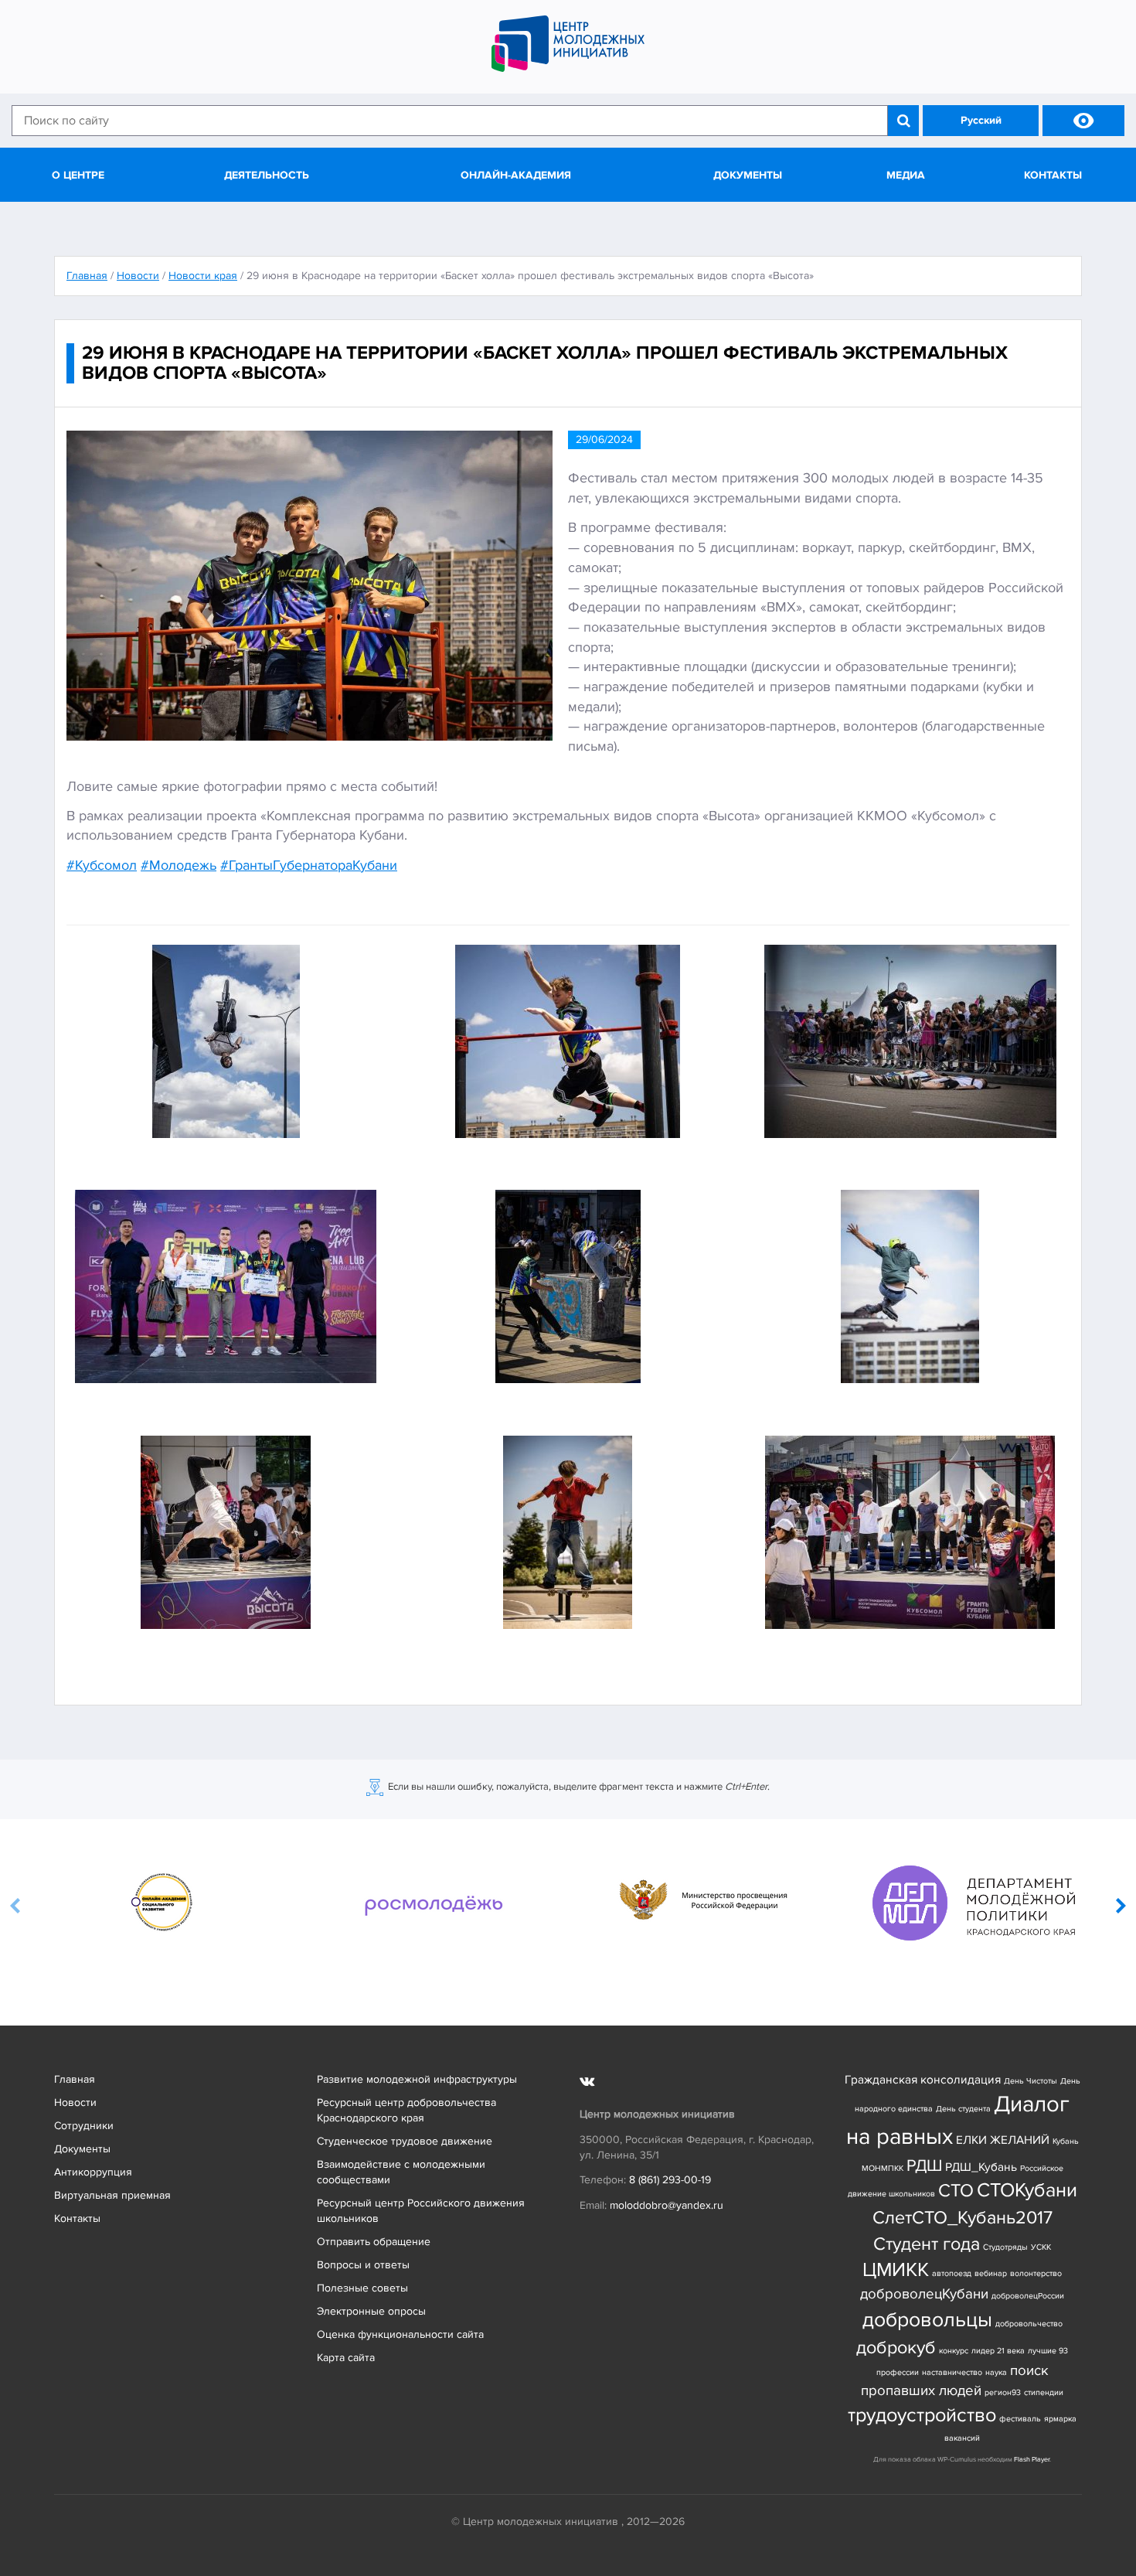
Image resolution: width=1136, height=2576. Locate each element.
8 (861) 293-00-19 (670, 2180)
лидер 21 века (998, 2351)
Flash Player (1032, 2460)
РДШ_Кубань (981, 2167)
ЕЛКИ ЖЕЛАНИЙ (1003, 2140)
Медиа (906, 175)
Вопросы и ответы (363, 2265)
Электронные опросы (371, 2311)
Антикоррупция (93, 2172)
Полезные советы (362, 2288)
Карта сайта (346, 2358)
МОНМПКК (883, 2168)
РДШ (924, 2165)
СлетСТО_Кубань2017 (963, 2218)
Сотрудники (84, 2126)
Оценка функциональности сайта (400, 2334)
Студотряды (1005, 2247)
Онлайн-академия (516, 175)
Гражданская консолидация (923, 2080)
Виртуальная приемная (112, 2195)
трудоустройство (922, 2416)
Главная (75, 2079)
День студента (963, 2109)
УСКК (1041, 2247)
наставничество (952, 2372)
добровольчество (1029, 2324)
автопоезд (952, 2273)
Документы (748, 175)
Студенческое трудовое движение (405, 2141)
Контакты (1053, 175)
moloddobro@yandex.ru (667, 2205)
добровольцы (927, 2320)
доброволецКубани (924, 2294)
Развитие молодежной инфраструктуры (417, 2079)
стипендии (1044, 2392)
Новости (75, 2102)
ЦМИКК (896, 2270)
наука (996, 2372)
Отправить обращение (374, 2242)
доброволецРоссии (1028, 2296)
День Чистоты (1031, 2081)
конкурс (954, 2351)
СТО (956, 2191)
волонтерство (1036, 2273)
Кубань (1066, 2141)
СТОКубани (1027, 2191)
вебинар (991, 2273)
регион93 (1003, 2392)
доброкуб (896, 2348)
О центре (78, 175)
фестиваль (1020, 2419)
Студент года (927, 2244)
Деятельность (267, 175)
